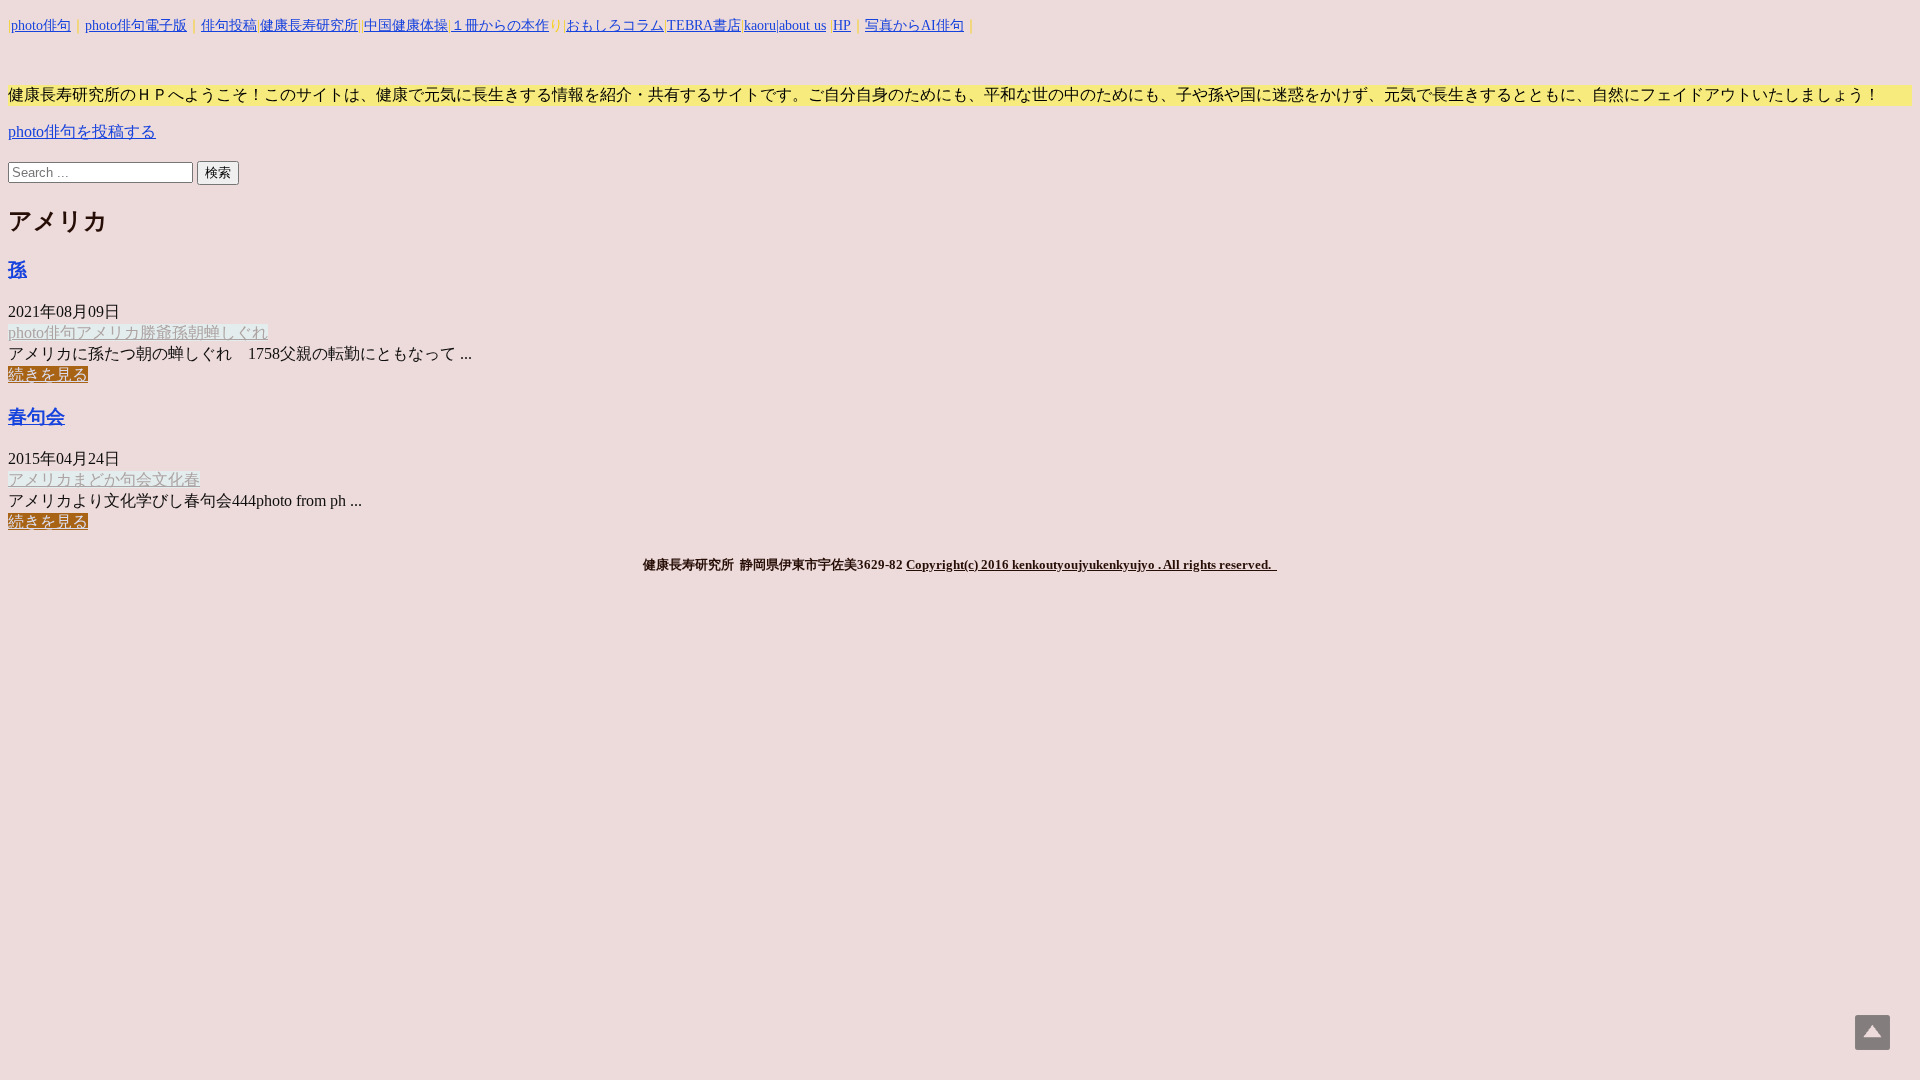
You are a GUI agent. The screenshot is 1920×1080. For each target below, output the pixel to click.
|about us (801, 25)
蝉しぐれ (236, 332)
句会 (136, 479)
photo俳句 (41, 25)
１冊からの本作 (500, 25)
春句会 (36, 416)
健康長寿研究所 (309, 25)
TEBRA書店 (704, 25)
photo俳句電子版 (136, 25)
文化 (168, 479)
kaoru (760, 25)
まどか (96, 479)
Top (1872, 1032)
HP (842, 25)
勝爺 (156, 332)
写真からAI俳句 (914, 25)
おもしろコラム (615, 25)
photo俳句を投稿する (82, 131)
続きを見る (48, 374)
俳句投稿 (229, 25)
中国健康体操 (406, 25)
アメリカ (108, 332)
